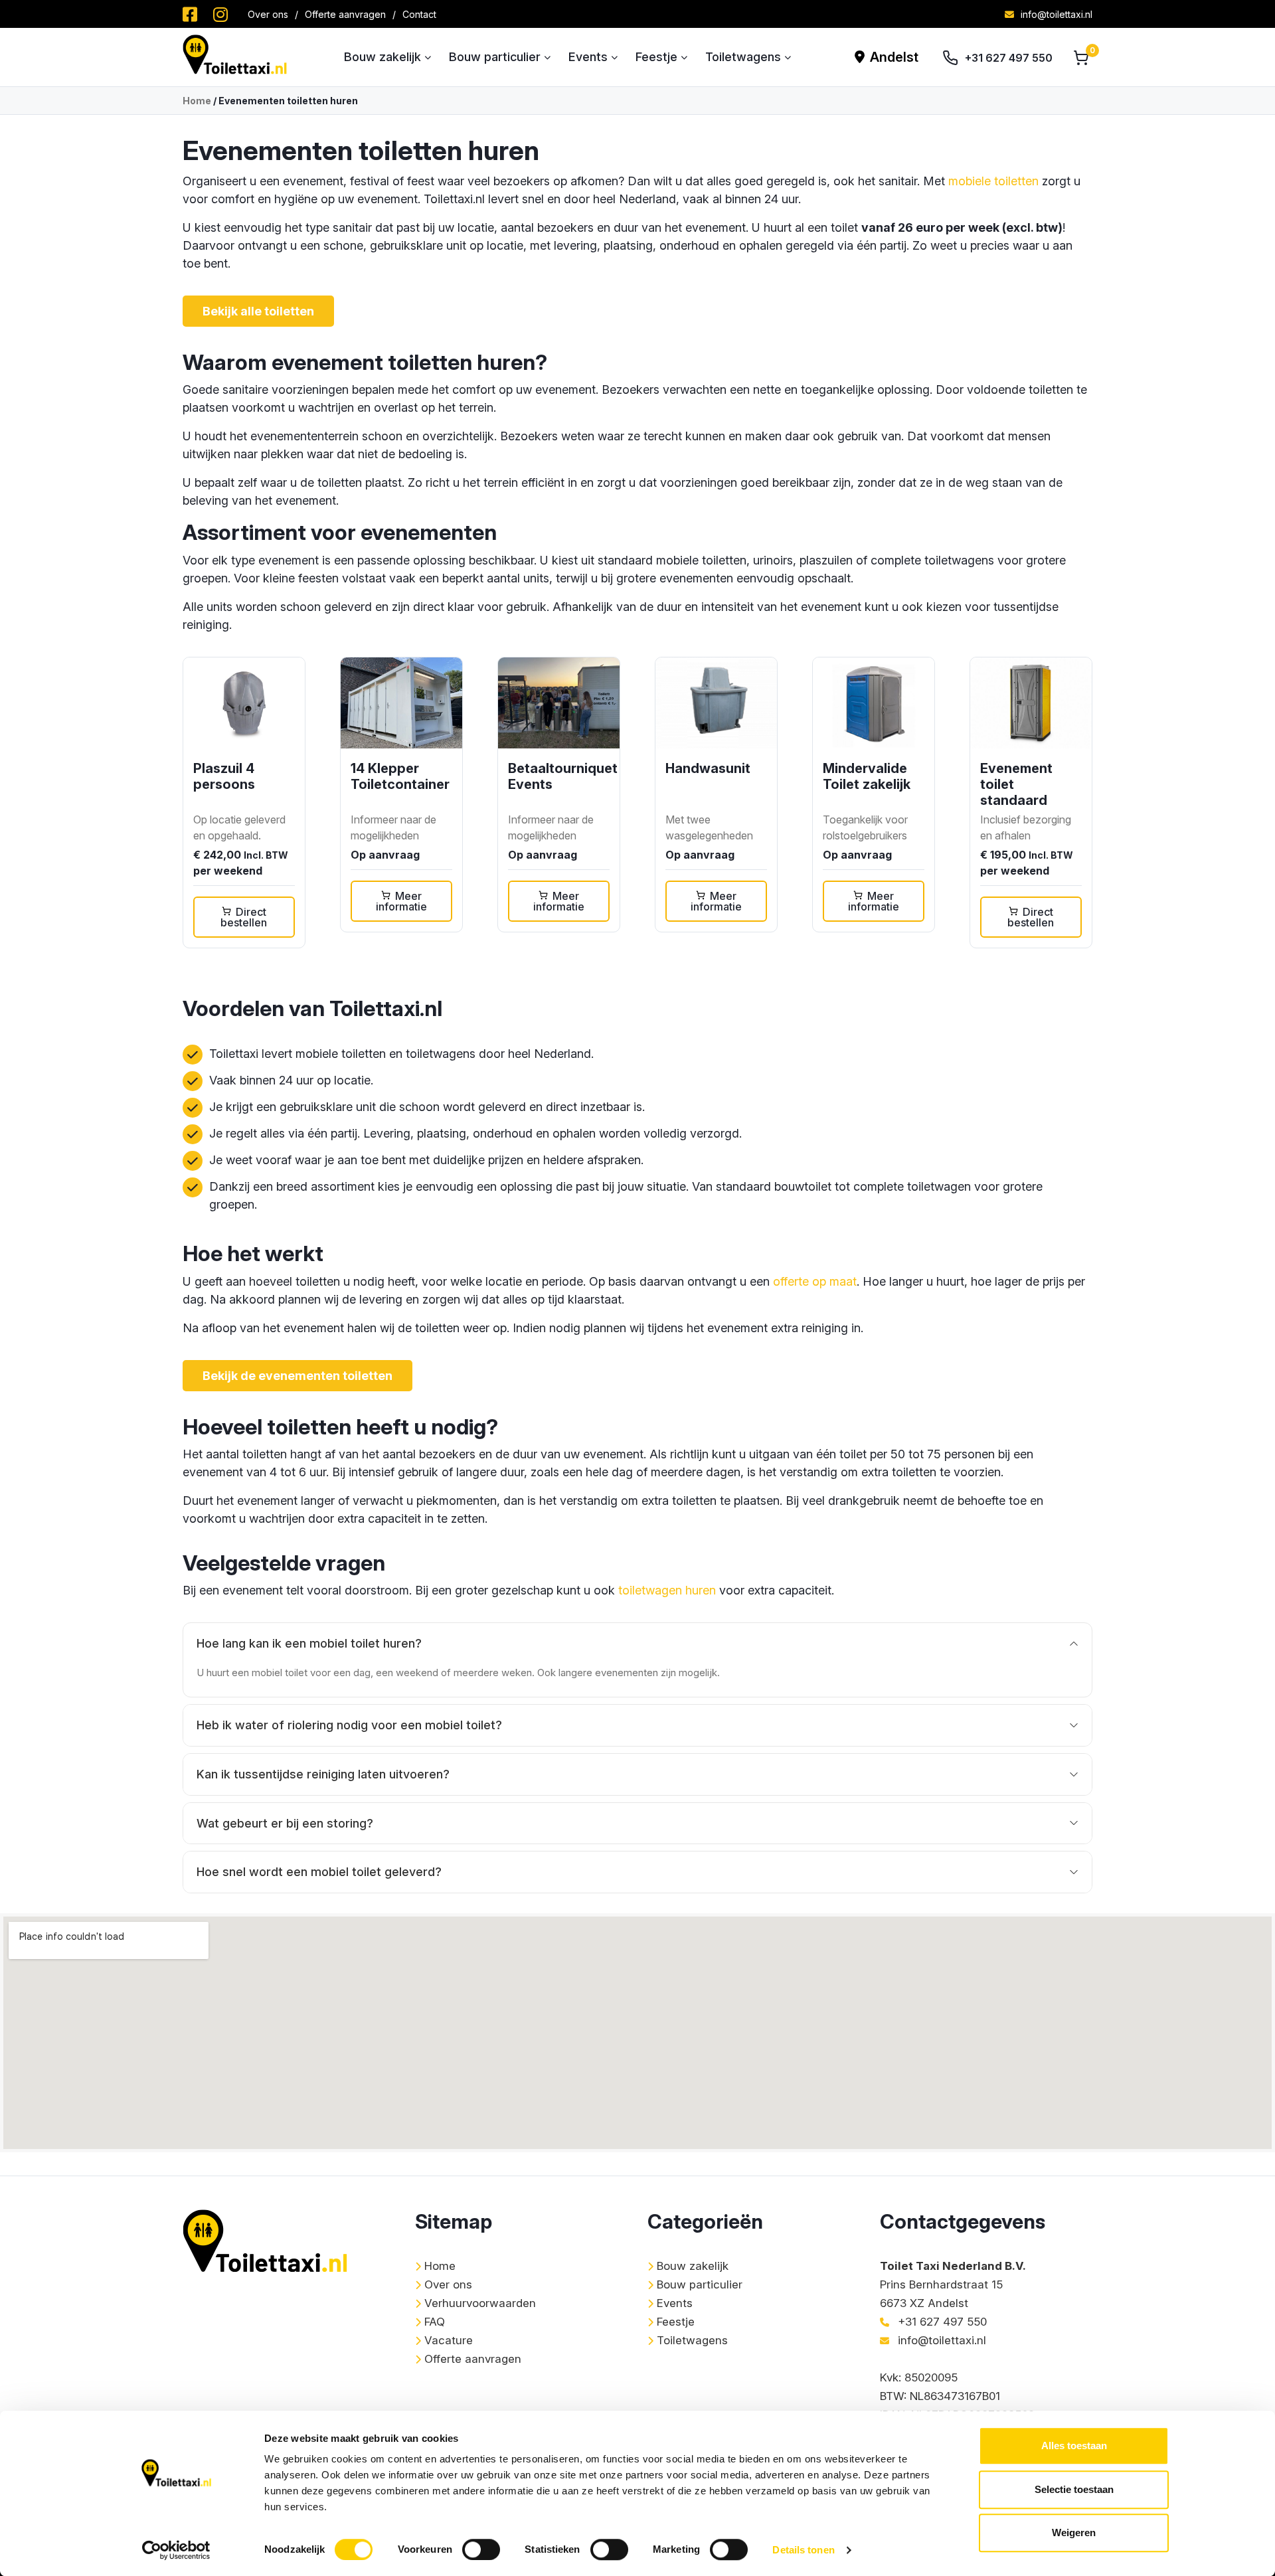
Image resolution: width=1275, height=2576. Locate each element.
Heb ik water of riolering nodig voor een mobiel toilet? (349, 1725)
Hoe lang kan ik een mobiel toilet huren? (309, 1643)
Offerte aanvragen (345, 14)
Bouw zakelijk (382, 57)
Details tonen (803, 2550)
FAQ (435, 2322)
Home (197, 101)
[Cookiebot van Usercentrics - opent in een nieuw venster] (176, 2550)
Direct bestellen (244, 917)
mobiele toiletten (993, 181)
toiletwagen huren (667, 1590)
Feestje (656, 57)
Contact (419, 14)
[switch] (481, 2549)
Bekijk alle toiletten (258, 311)
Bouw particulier (495, 57)
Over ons (268, 14)
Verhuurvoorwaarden (480, 2303)
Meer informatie (401, 901)
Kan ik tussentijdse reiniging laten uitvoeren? (323, 1774)
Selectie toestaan (1074, 2489)
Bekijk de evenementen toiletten (297, 1376)
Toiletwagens (743, 57)
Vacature (449, 2340)
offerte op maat (815, 1281)
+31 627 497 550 (1009, 58)
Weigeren (1074, 2533)
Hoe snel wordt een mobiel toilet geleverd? (319, 1872)
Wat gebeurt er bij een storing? (285, 1823)
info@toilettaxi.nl (1057, 14)
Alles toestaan (1074, 2446)
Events (588, 57)
